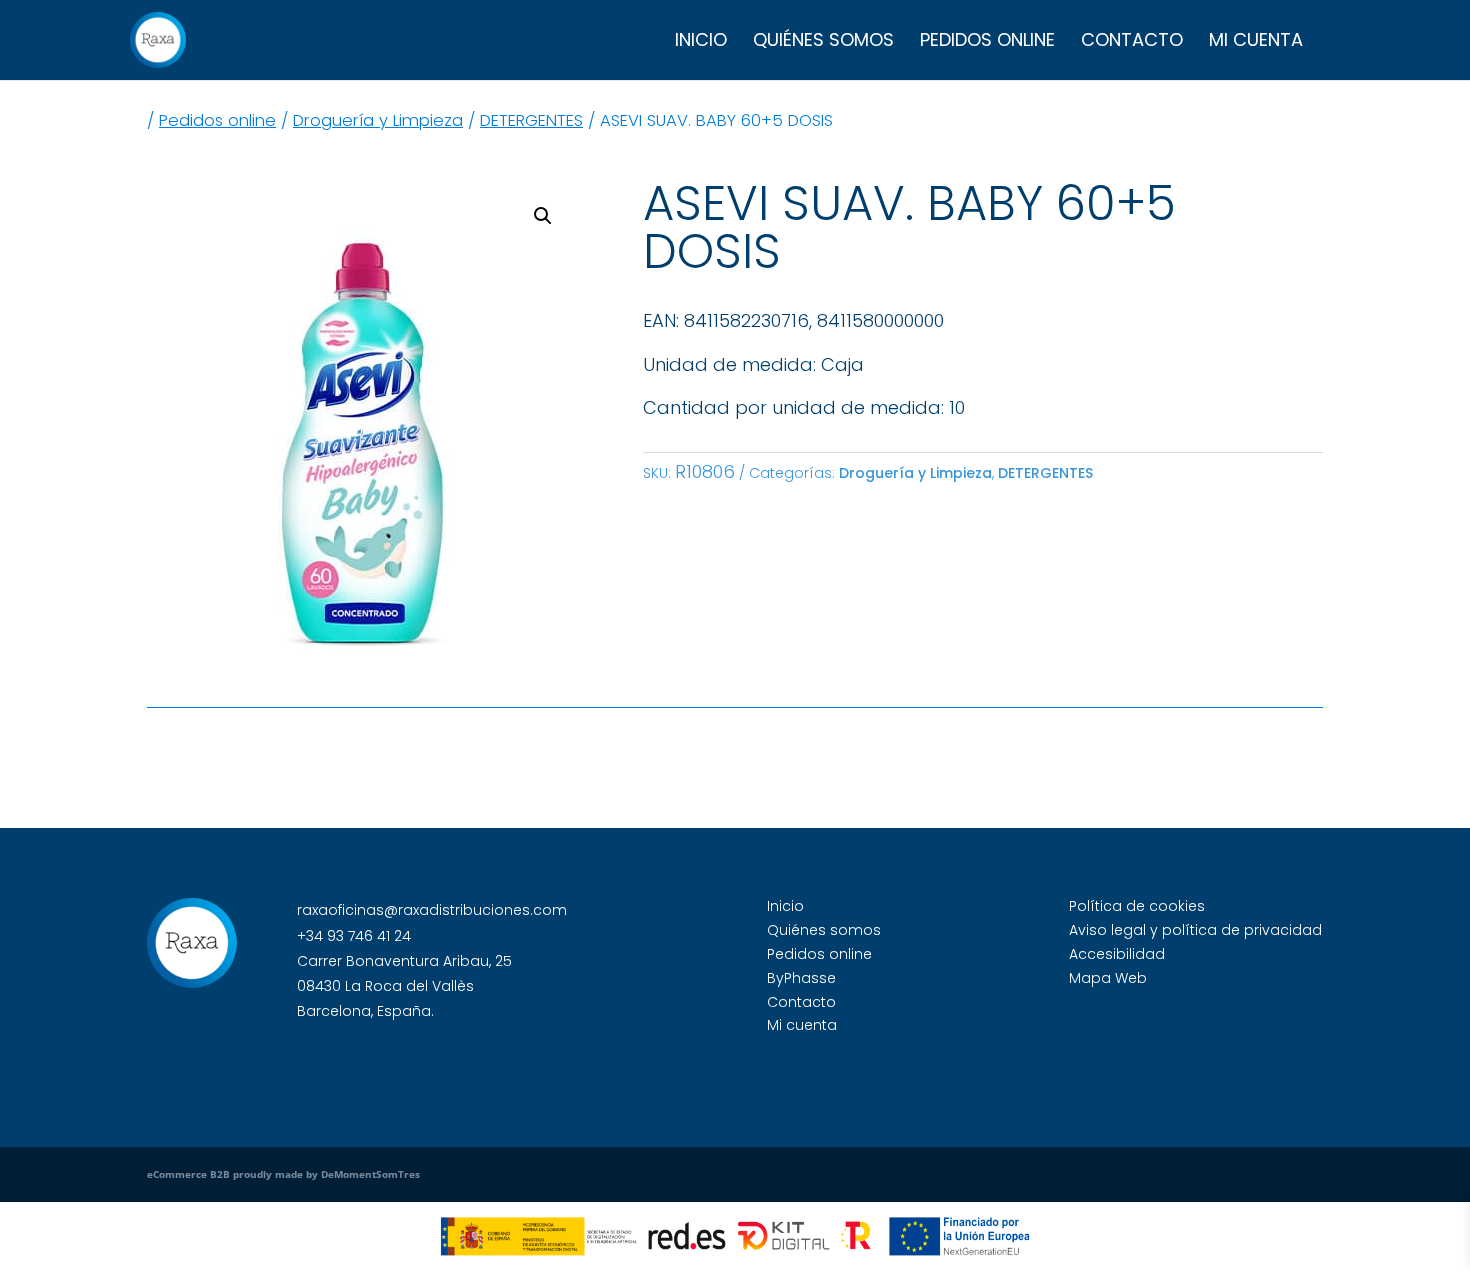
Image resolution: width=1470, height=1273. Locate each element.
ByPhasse (801, 978)
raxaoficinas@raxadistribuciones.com (432, 910)
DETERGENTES (531, 120)
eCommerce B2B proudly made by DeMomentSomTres (283, 1174)
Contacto (1132, 42)
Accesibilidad (1117, 954)
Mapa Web (1108, 978)
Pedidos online (987, 42)
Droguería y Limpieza (378, 120)
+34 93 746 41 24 (354, 936)
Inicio (701, 42)
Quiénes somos (823, 42)
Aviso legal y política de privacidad (1195, 930)
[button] (543, 216)
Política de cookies (1137, 906)
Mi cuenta (1256, 42)
